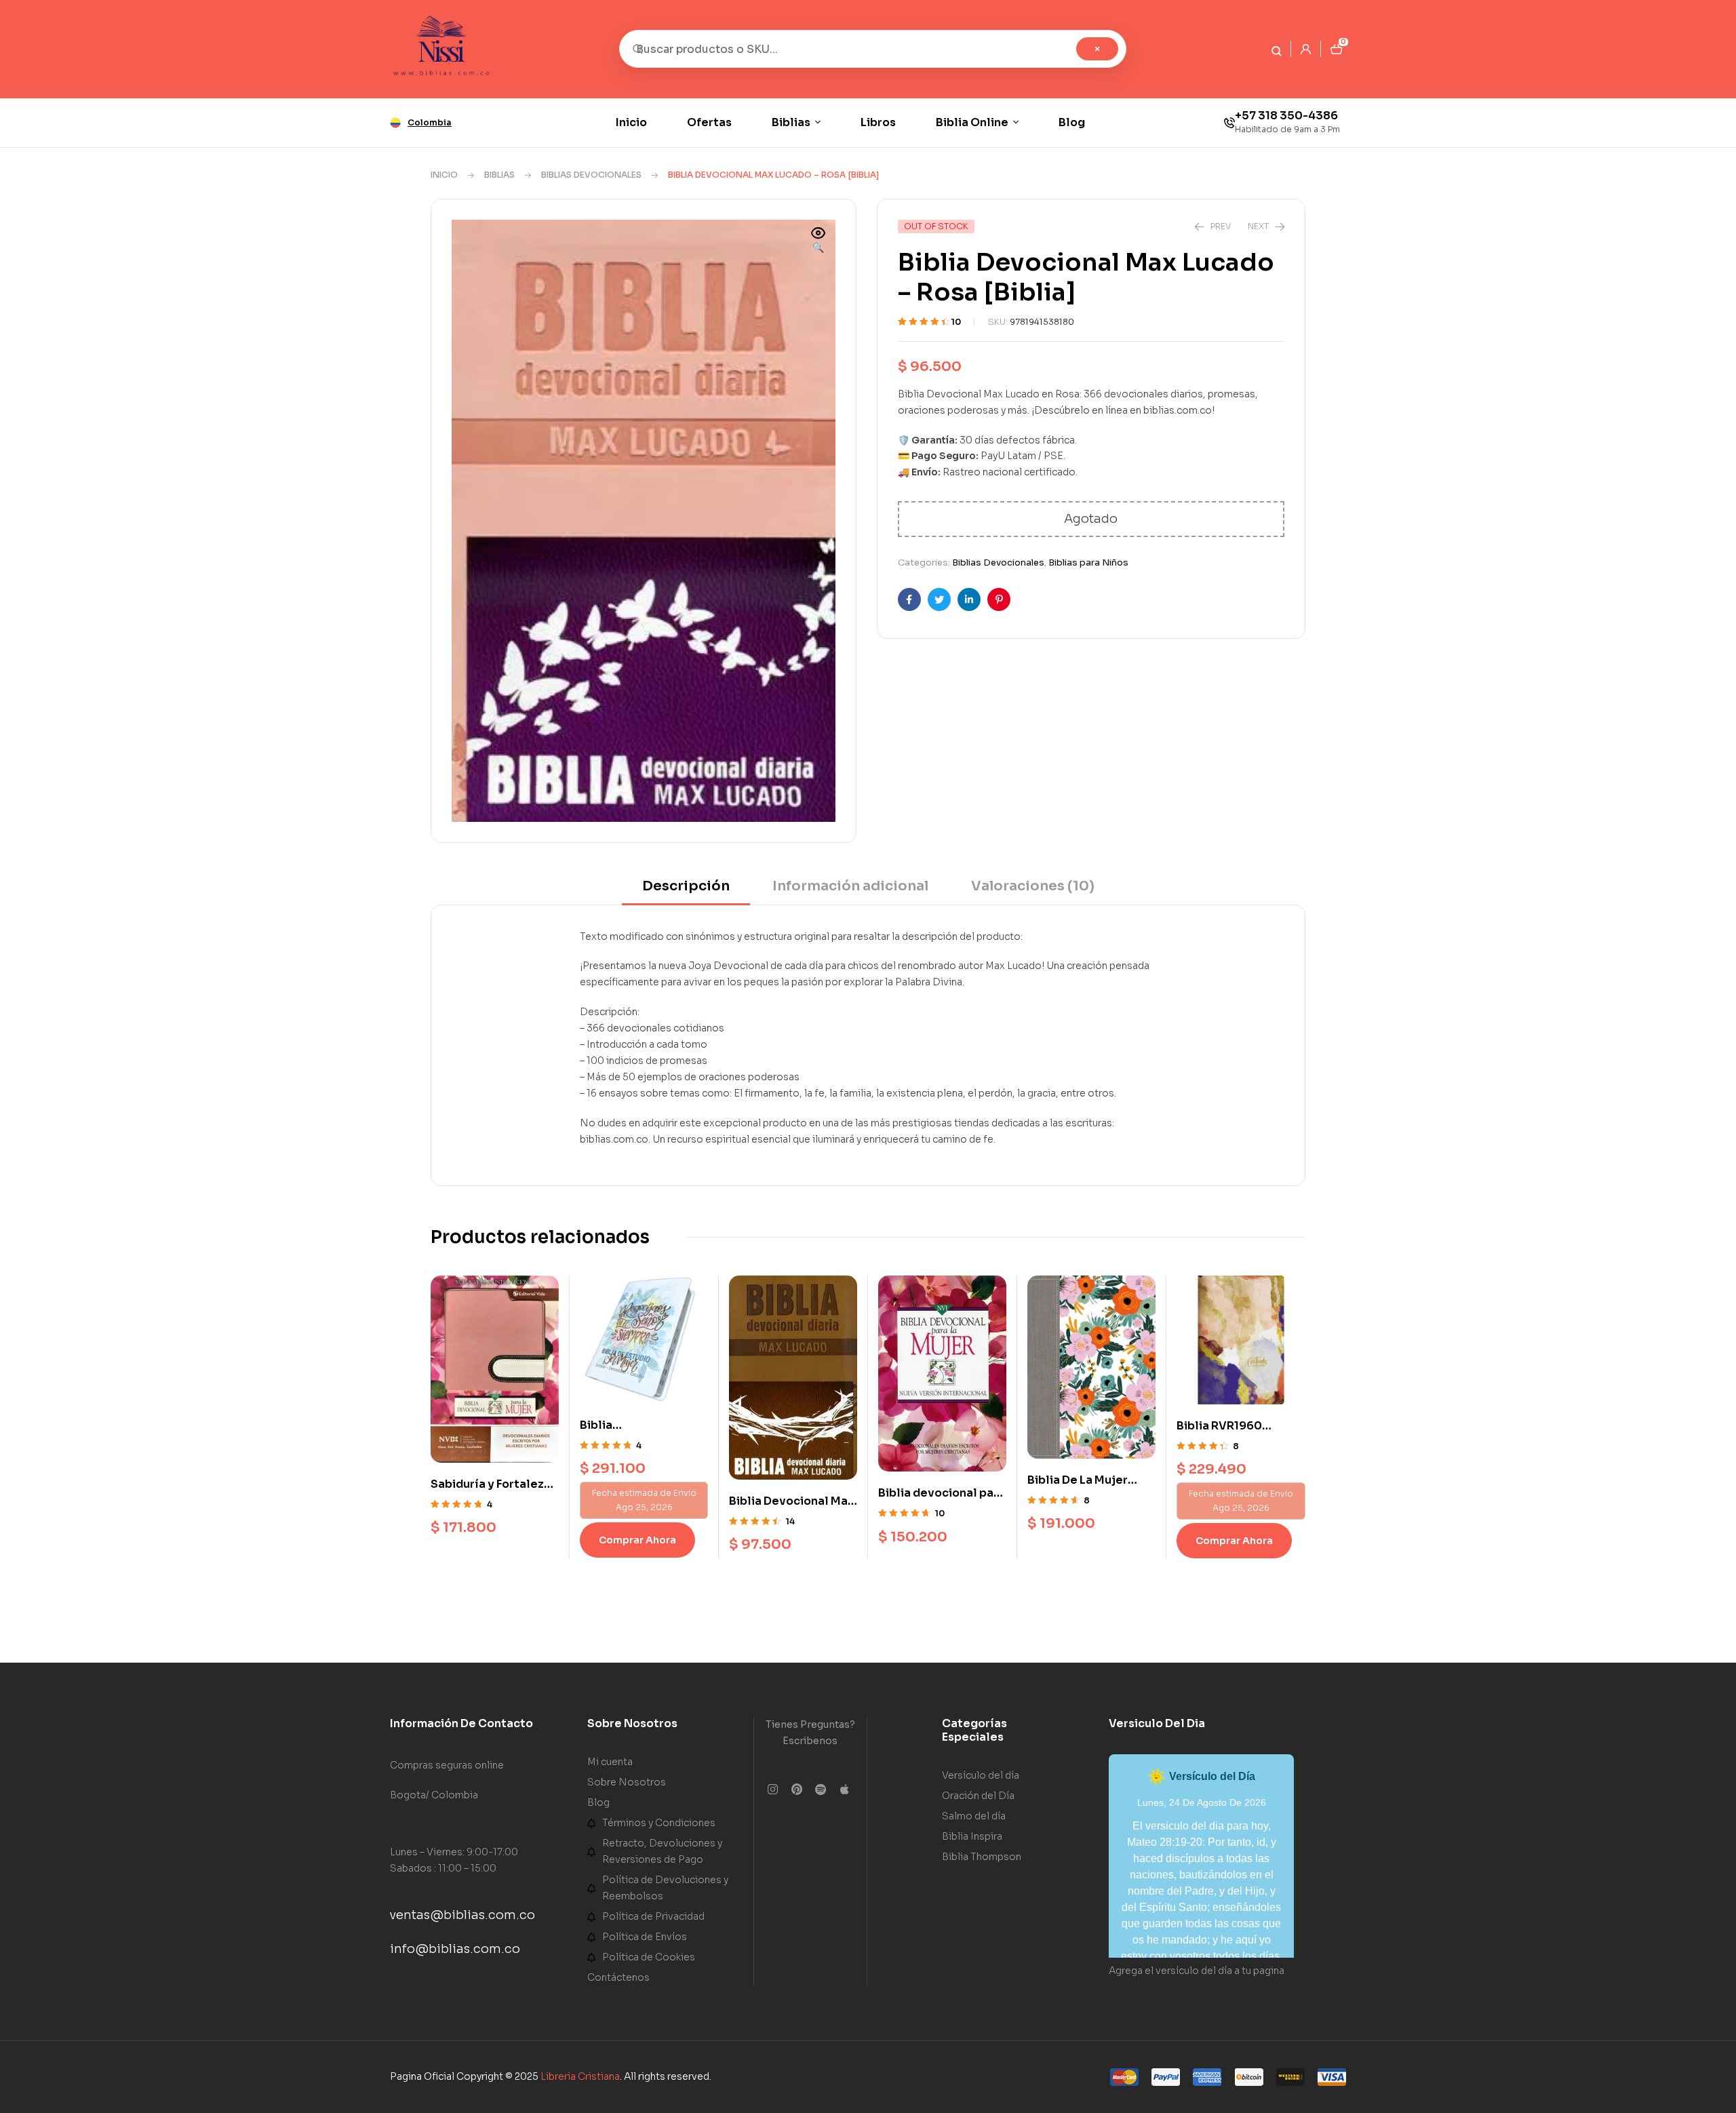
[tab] (686, 891)
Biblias (499, 175)
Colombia (430, 122)
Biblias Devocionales (591, 175)
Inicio (444, 175)
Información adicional (850, 886)
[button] (818, 241)
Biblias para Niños (1088, 562)
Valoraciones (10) (1033, 886)
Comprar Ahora (637, 1540)
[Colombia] (395, 123)
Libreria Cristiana (580, 2076)
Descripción (686, 886)
